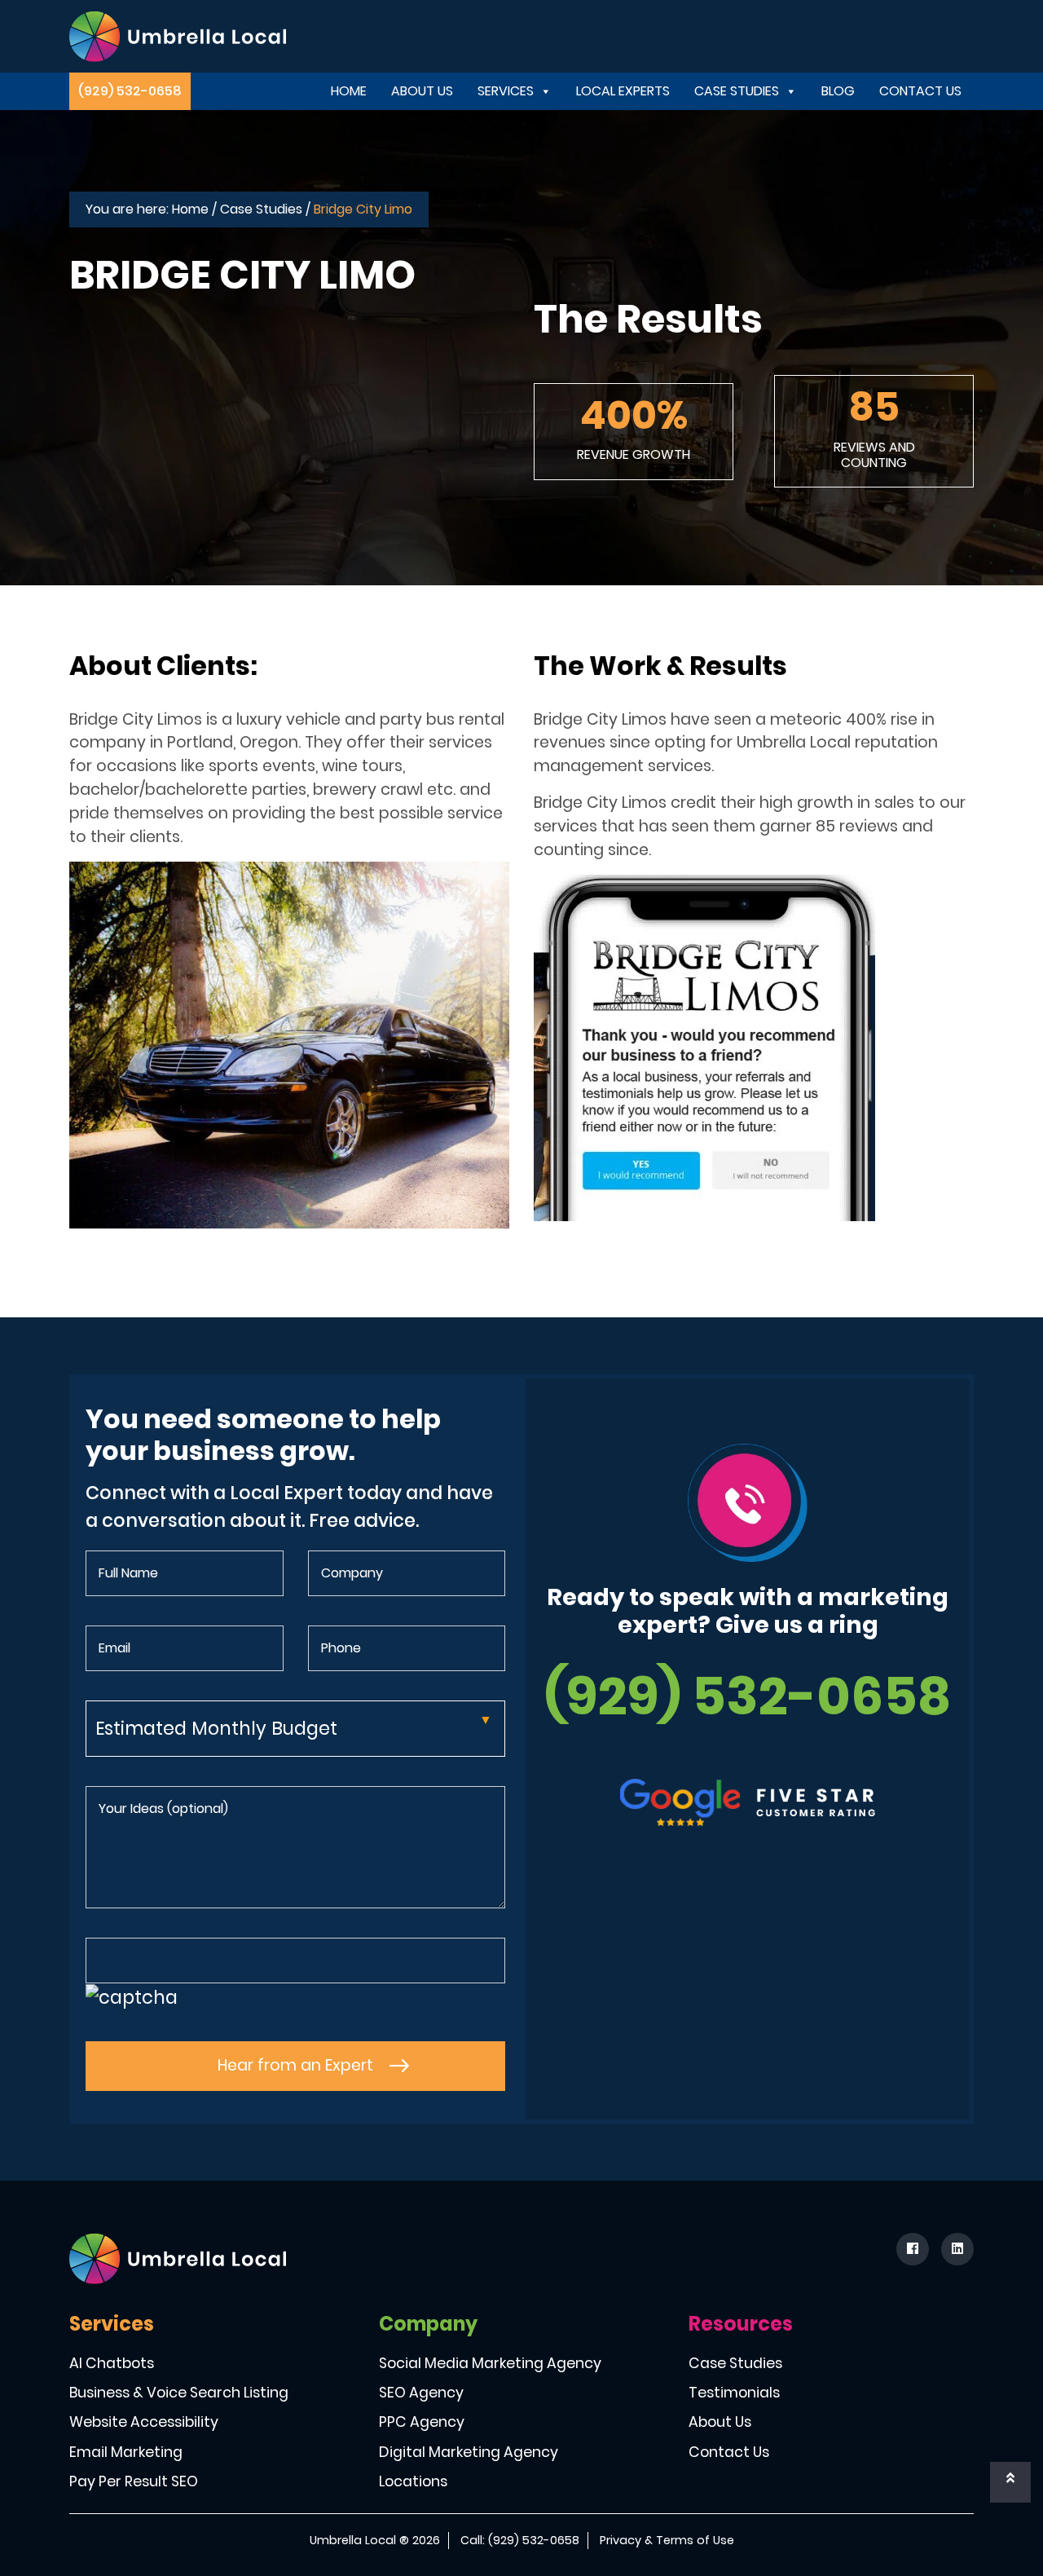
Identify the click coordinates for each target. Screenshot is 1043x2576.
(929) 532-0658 (130, 91)
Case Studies (737, 91)
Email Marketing (126, 2452)
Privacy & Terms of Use (667, 2540)
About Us (422, 91)
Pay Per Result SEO (134, 2481)
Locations (413, 2481)
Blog (838, 91)
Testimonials (734, 2393)
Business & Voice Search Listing (179, 2393)
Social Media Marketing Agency (490, 2363)
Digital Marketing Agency (469, 2452)
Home (349, 91)
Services (506, 91)
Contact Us (920, 91)
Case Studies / (265, 209)
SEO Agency (421, 2393)
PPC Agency (422, 2422)
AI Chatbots (112, 2363)
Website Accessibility (144, 2422)
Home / (194, 209)
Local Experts (623, 91)
